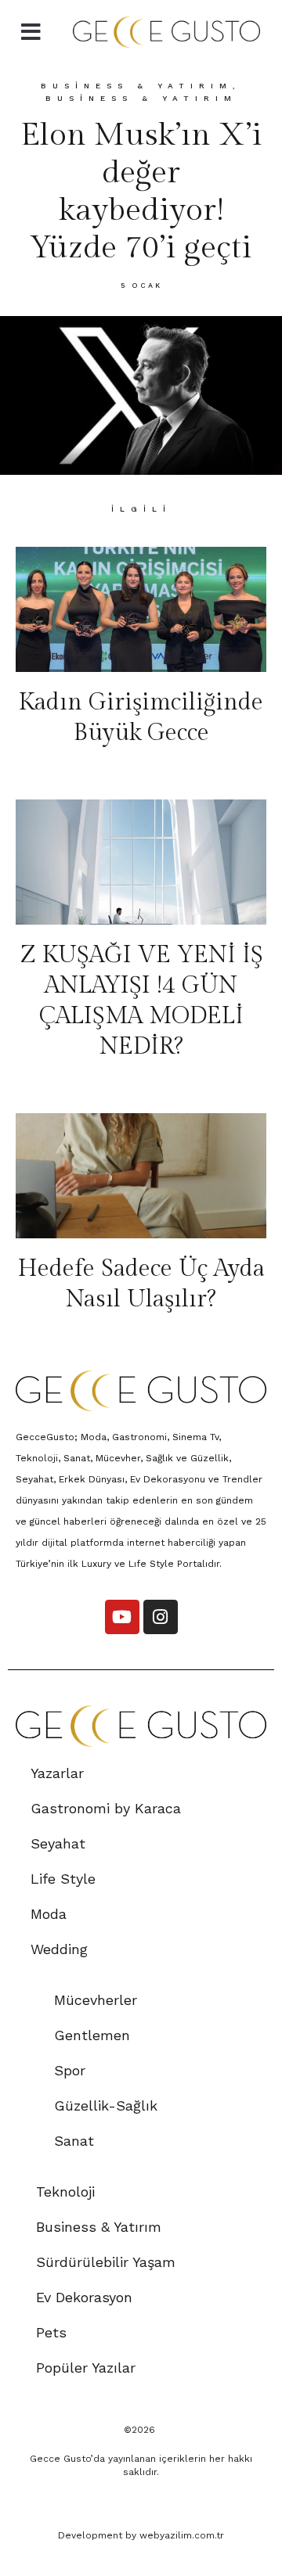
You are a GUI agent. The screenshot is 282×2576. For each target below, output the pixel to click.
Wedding (59, 1949)
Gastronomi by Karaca (106, 1808)
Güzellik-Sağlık (106, 2105)
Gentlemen (92, 2035)
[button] (31, 32)
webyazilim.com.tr (182, 2535)
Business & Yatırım (137, 86)
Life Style (63, 1879)
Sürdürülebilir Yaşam (106, 2262)
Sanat (74, 2141)
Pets (51, 2332)
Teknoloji (65, 2192)
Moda (49, 1914)
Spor (70, 2070)
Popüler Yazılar (86, 2368)
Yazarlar (57, 1773)
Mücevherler (96, 2000)
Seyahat (58, 1843)
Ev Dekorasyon (84, 2297)
